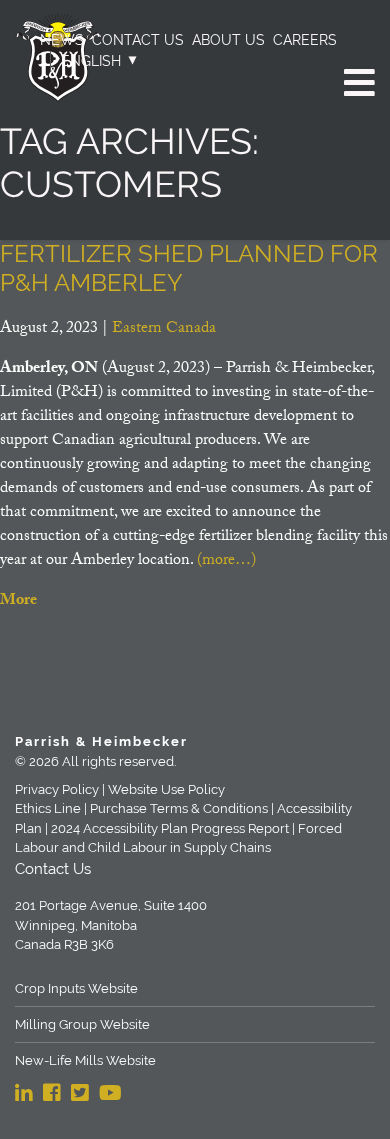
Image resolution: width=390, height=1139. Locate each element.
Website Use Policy (166, 789)
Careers (305, 40)
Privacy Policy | (60, 789)
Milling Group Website (82, 1024)
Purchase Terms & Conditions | (182, 808)
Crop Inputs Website (76, 988)
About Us (228, 40)
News (62, 40)
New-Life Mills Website (85, 1060)
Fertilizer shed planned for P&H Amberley (189, 268)
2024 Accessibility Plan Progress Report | (173, 828)
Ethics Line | (51, 808)
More (18, 601)
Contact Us (138, 40)
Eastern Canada (164, 329)
